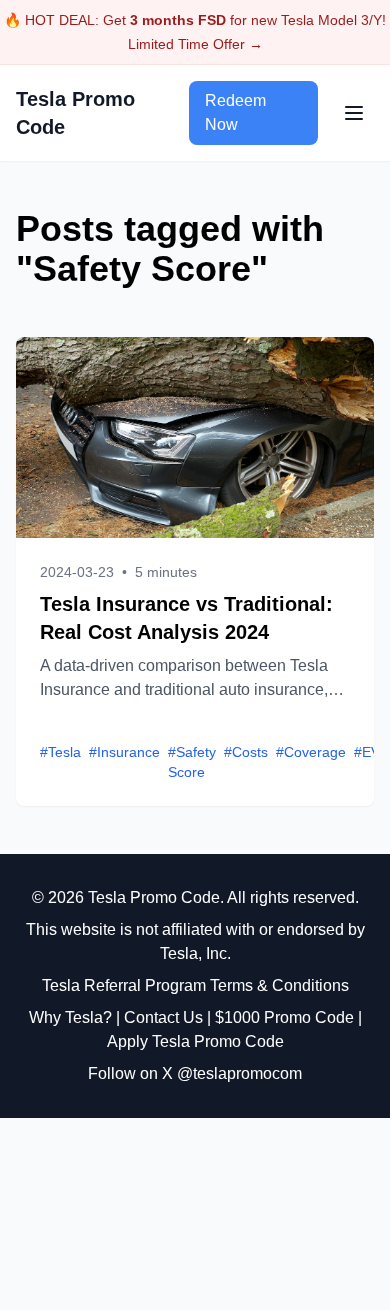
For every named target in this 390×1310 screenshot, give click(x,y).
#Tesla (60, 752)
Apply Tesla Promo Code (195, 1041)
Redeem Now (235, 112)
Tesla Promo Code (75, 113)
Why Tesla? (70, 1017)
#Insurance (124, 752)
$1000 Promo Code (284, 1017)
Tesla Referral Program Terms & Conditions (195, 985)
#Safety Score (192, 762)
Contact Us (163, 1017)
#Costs (246, 752)
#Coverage (311, 752)
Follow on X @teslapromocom (195, 1073)
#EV (367, 752)
